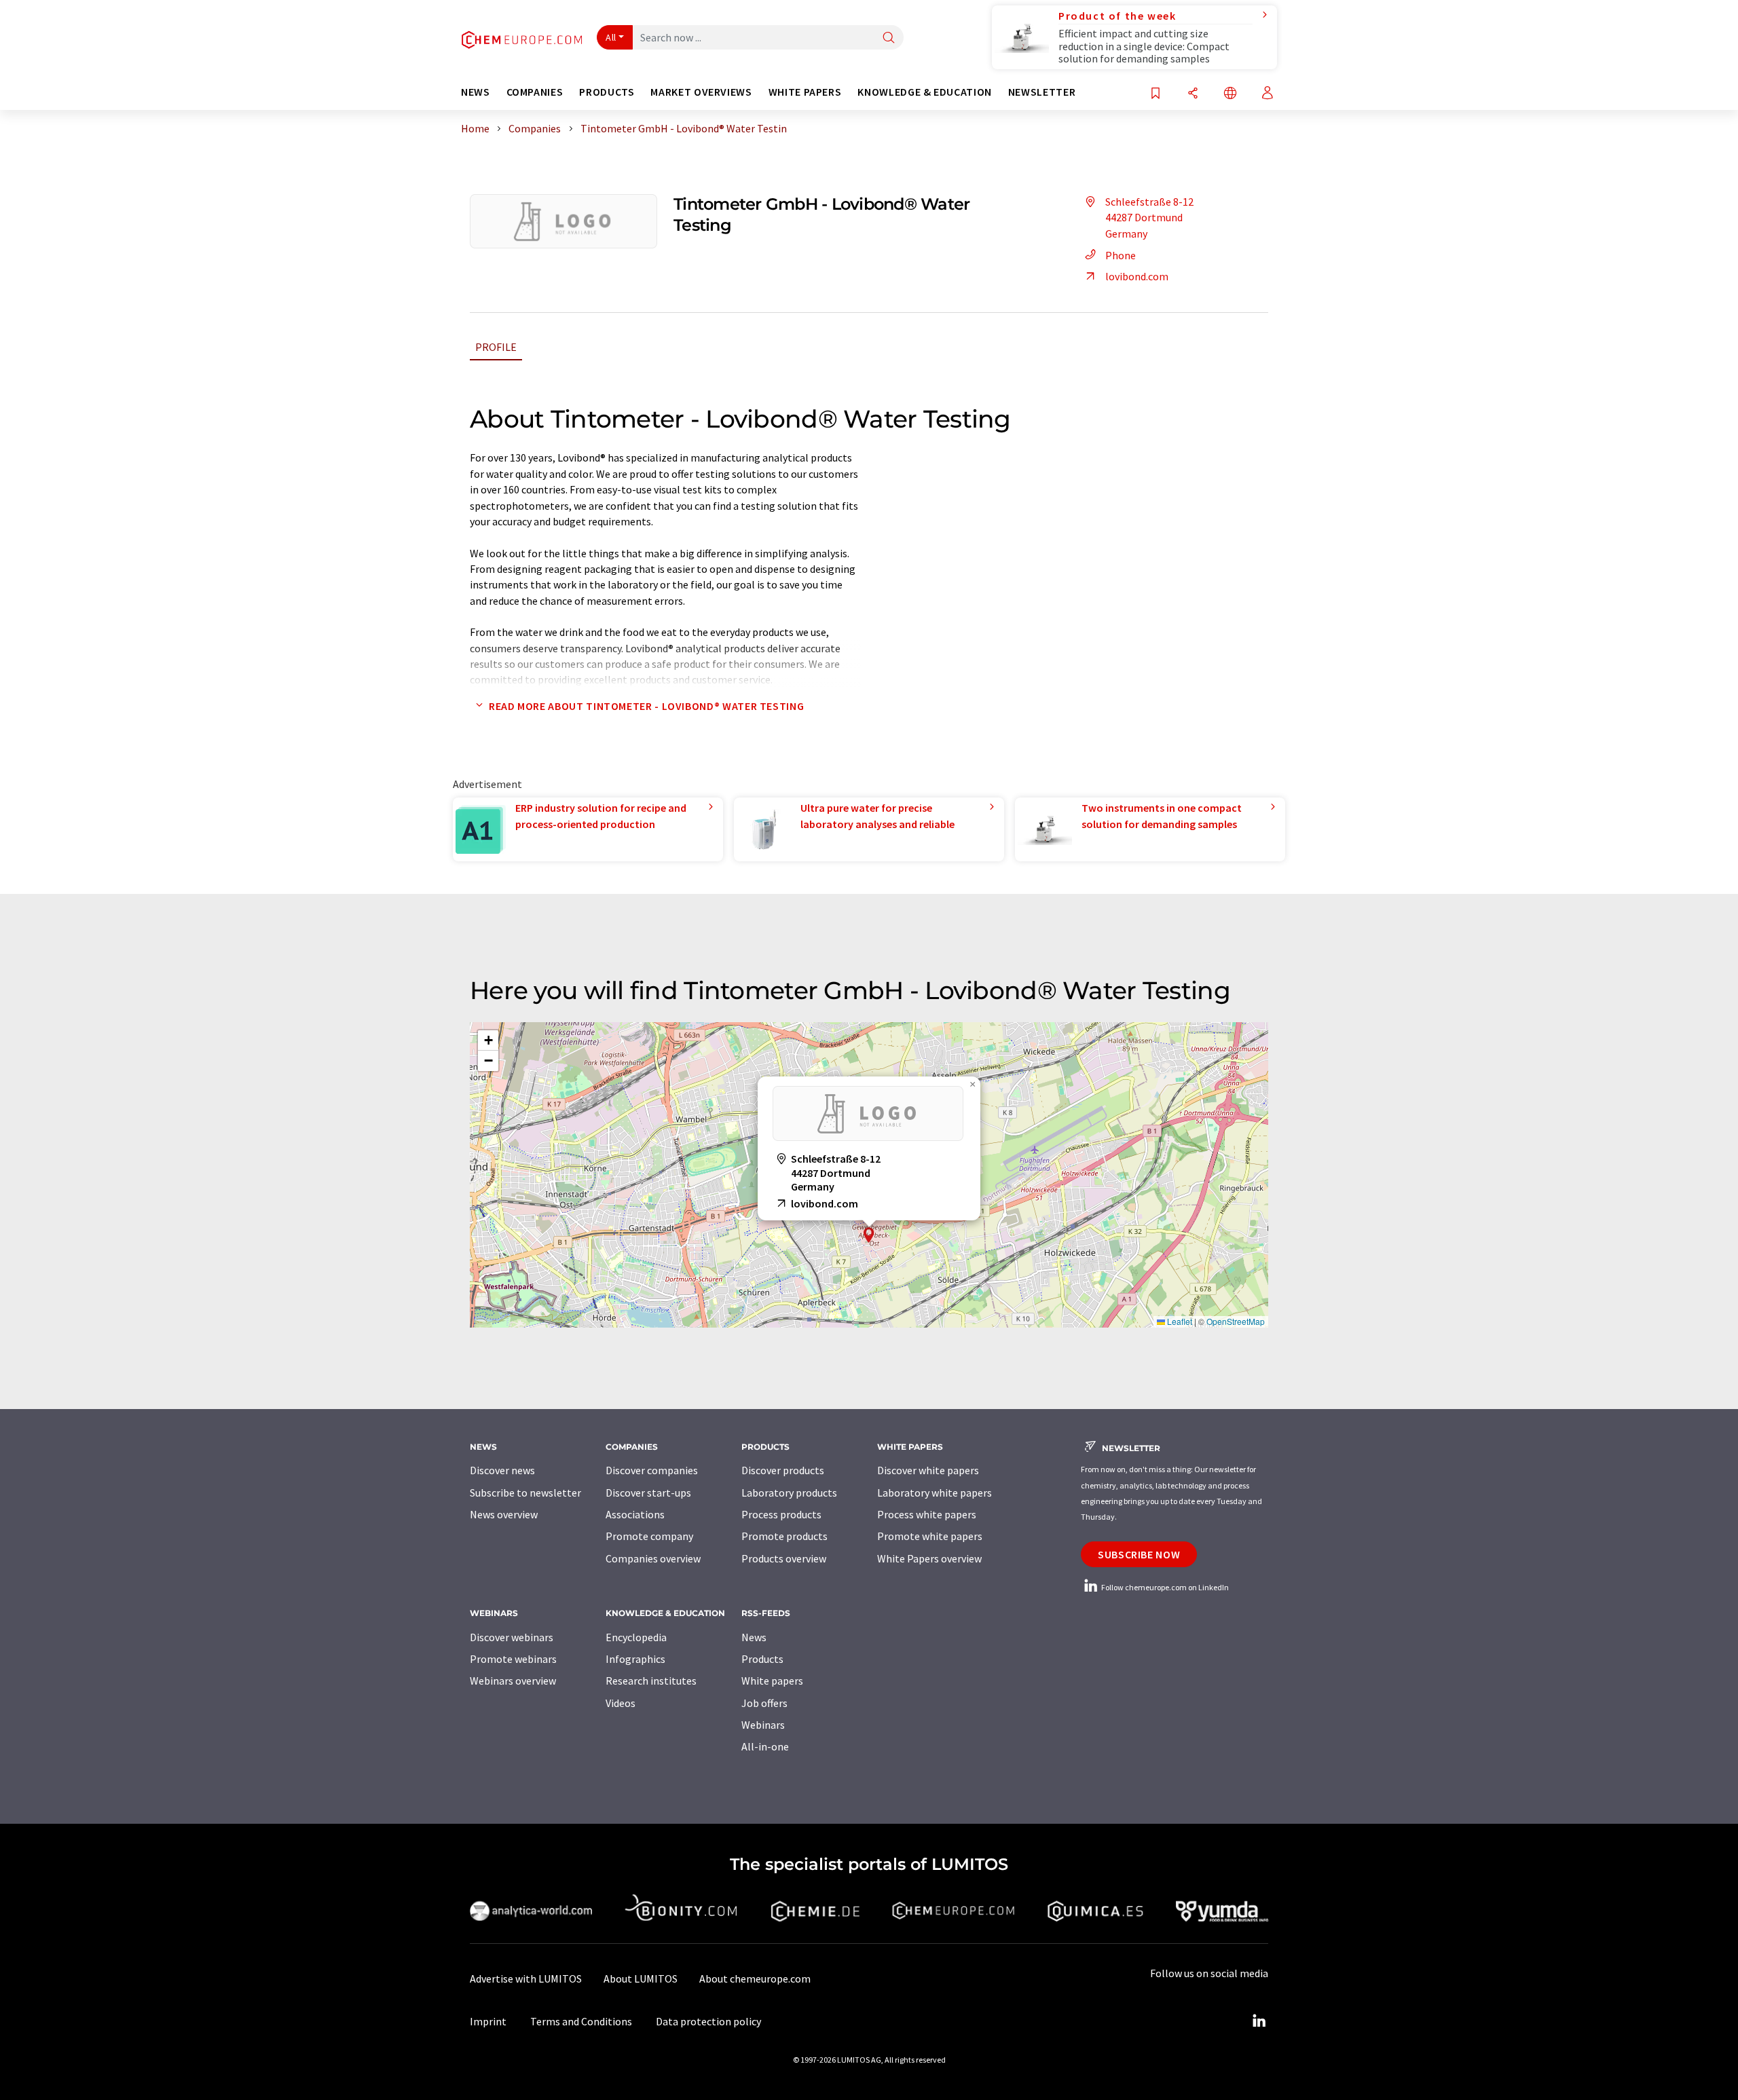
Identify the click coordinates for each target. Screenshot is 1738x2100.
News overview (504, 1514)
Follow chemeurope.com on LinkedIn (1164, 1587)
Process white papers (927, 1514)
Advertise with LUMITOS (526, 1979)
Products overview (784, 1558)
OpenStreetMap (1236, 1321)
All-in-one (765, 1746)
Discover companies (652, 1470)
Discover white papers (928, 1470)
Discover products (783, 1470)
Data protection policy (708, 2021)
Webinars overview (513, 1681)
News (754, 1637)
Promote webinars (513, 1659)
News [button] (476, 92)
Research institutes (651, 1681)
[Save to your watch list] (1155, 94)
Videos (621, 1703)
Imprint (488, 2021)
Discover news (502, 1470)
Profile (496, 347)
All (611, 37)
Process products (781, 1514)
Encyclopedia (636, 1637)
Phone (1121, 255)
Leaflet (1179, 1321)
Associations (635, 1514)
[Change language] (1230, 94)
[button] (869, 1235)
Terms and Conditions (581, 2021)
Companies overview (653, 1558)
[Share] (1193, 94)
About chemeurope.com (755, 1979)
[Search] (889, 38)
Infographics (635, 1659)
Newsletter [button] (1042, 92)
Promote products (784, 1536)
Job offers (764, 1703)
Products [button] (607, 92)
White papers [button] (805, 92)
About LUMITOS (641, 1979)
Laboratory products (789, 1493)
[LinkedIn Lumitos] (1259, 2021)
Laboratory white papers (935, 1493)
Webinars (763, 1725)
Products (762, 1659)
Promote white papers (930, 1536)
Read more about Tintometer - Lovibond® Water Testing (646, 706)
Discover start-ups (648, 1493)
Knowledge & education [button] (924, 92)
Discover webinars (512, 1637)
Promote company (649, 1536)
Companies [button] (535, 92)
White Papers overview (929, 1558)
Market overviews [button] (701, 92)
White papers (772, 1681)
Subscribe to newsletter (525, 1493)
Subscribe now (1139, 1554)
